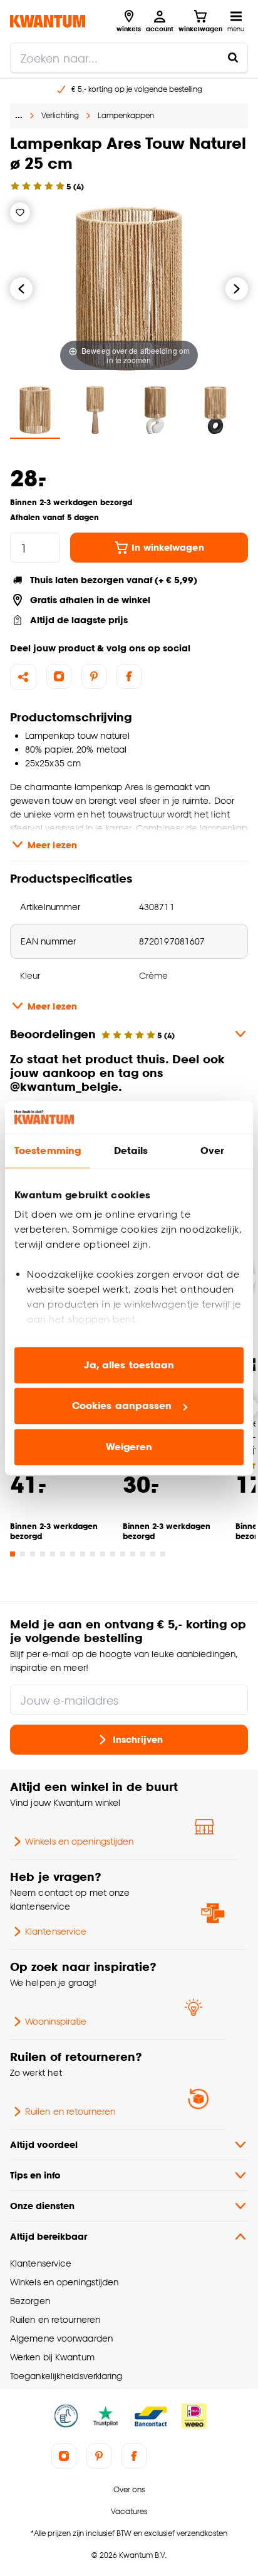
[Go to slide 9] (93, 1554)
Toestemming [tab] (48, 1150)
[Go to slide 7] (73, 1554)
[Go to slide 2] (23, 1554)
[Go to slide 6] (63, 1554)
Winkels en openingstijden (79, 1841)
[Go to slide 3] (33, 1554)
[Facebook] (129, 676)
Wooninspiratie (56, 2021)
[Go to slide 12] (123, 1554)
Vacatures (129, 2511)
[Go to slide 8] (83, 1554)
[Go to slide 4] (43, 1554)
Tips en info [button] (35, 2175)
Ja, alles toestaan (129, 1365)
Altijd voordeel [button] (44, 2144)
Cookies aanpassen (122, 1406)
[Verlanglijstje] (20, 213)
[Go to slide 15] (153, 1554)
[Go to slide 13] (133, 1554)
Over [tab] (212, 1150)
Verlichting (60, 115)
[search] (129, 58)
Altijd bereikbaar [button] (49, 2236)
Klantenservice (56, 1931)
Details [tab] (131, 1150)
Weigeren (129, 1447)
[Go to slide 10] (103, 1554)
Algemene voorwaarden (61, 2338)
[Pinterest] (94, 676)
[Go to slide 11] (113, 1554)
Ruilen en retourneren (70, 2111)
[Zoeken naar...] (233, 58)
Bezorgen (30, 2301)
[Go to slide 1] (13, 1554)
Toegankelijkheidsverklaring (66, 2376)
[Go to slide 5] (53, 1554)
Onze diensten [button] (42, 2206)
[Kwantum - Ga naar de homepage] (48, 21)
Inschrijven (138, 1739)
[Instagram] (59, 676)
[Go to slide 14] (143, 1554)
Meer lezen (52, 845)
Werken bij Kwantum (52, 2357)
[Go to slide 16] (163, 1554)
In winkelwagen (168, 547)
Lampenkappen (126, 115)
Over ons (129, 2489)
